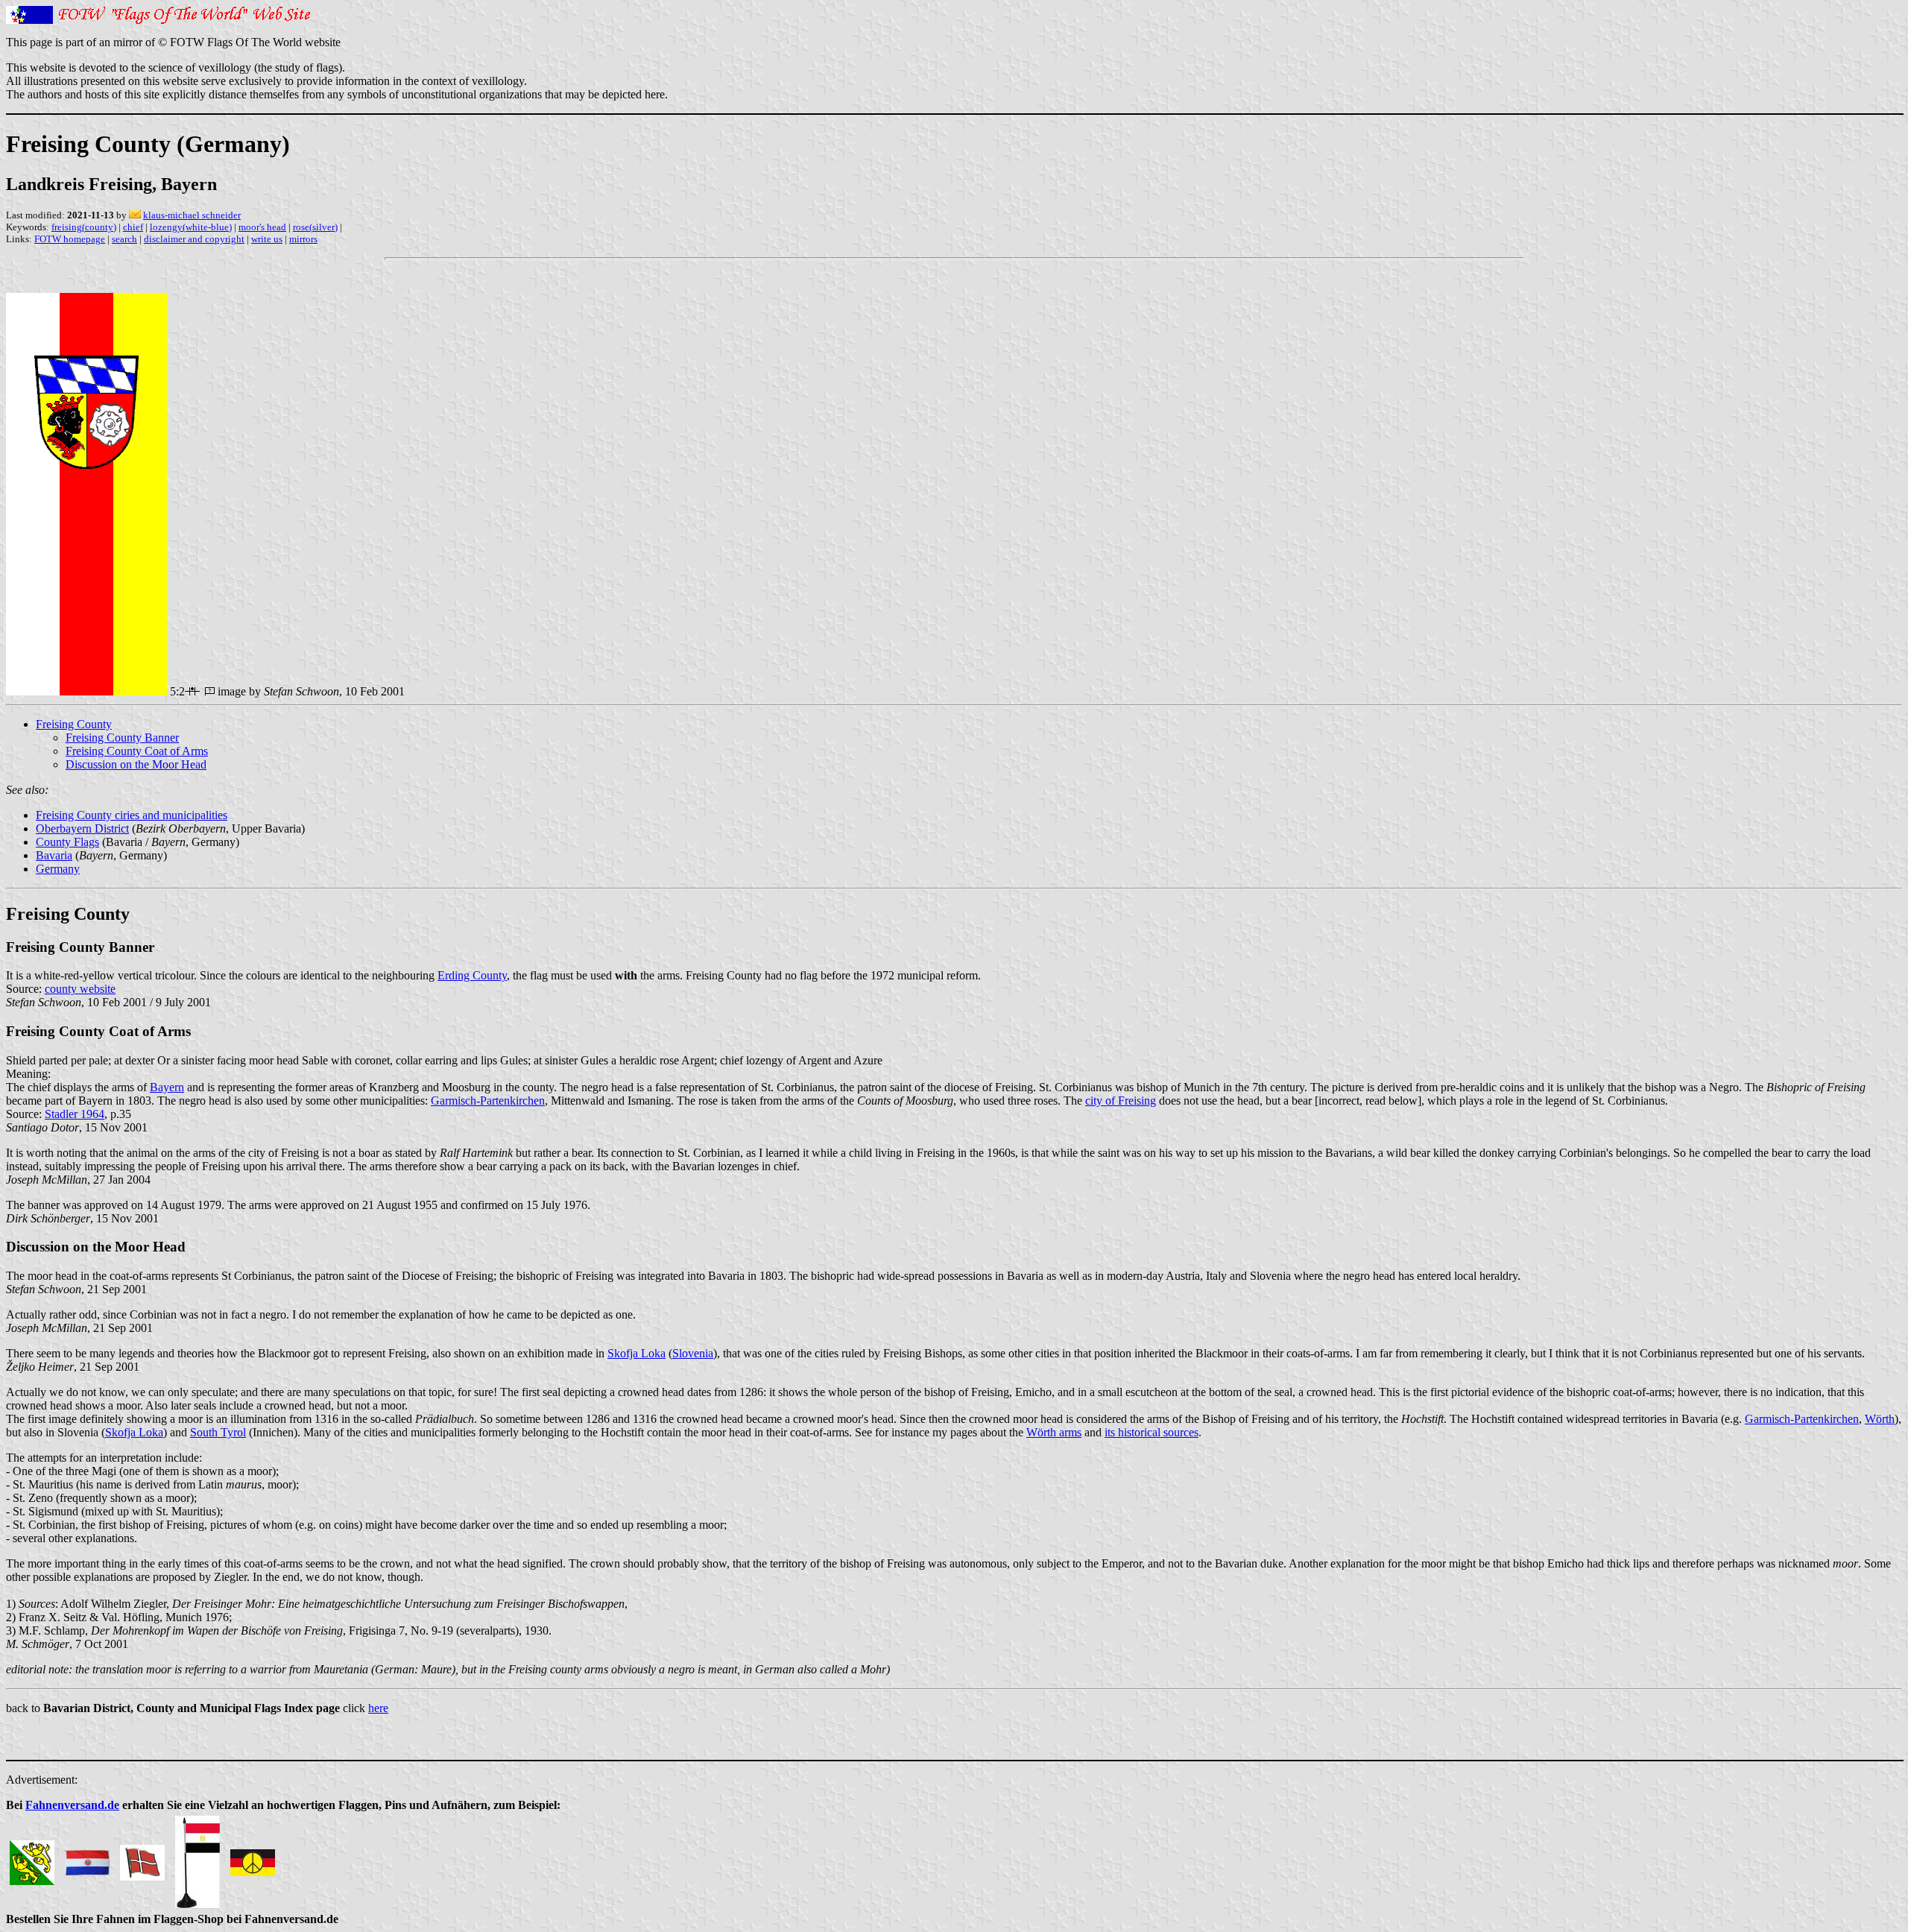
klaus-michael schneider (192, 215)
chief (133, 227)
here (378, 1708)
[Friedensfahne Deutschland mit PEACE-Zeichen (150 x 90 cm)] (253, 1859)
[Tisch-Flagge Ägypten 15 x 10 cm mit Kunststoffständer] (198, 1859)
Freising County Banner (122, 738)
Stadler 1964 (75, 1114)
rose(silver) (315, 227)
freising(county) (84, 227)
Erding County (472, 975)
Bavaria (54, 855)
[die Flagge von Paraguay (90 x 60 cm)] (87, 1859)
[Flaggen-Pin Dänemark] (142, 1859)
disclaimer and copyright (194, 239)
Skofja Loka (636, 1353)
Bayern (167, 1087)
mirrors (303, 239)
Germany (58, 869)
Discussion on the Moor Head (136, 764)
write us (267, 239)
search (124, 239)
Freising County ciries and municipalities (132, 815)
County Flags (67, 842)
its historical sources (1152, 1432)
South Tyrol (218, 1432)
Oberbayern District (82, 828)
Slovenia (693, 1353)
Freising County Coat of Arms (137, 751)
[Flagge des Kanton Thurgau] (32, 1859)
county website (80, 989)
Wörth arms (1054, 1432)
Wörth (1880, 1419)
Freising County (74, 724)
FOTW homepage (70, 239)
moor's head (262, 227)
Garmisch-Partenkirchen (488, 1101)
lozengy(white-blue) (191, 227)
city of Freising (1121, 1101)
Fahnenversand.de (72, 1805)
